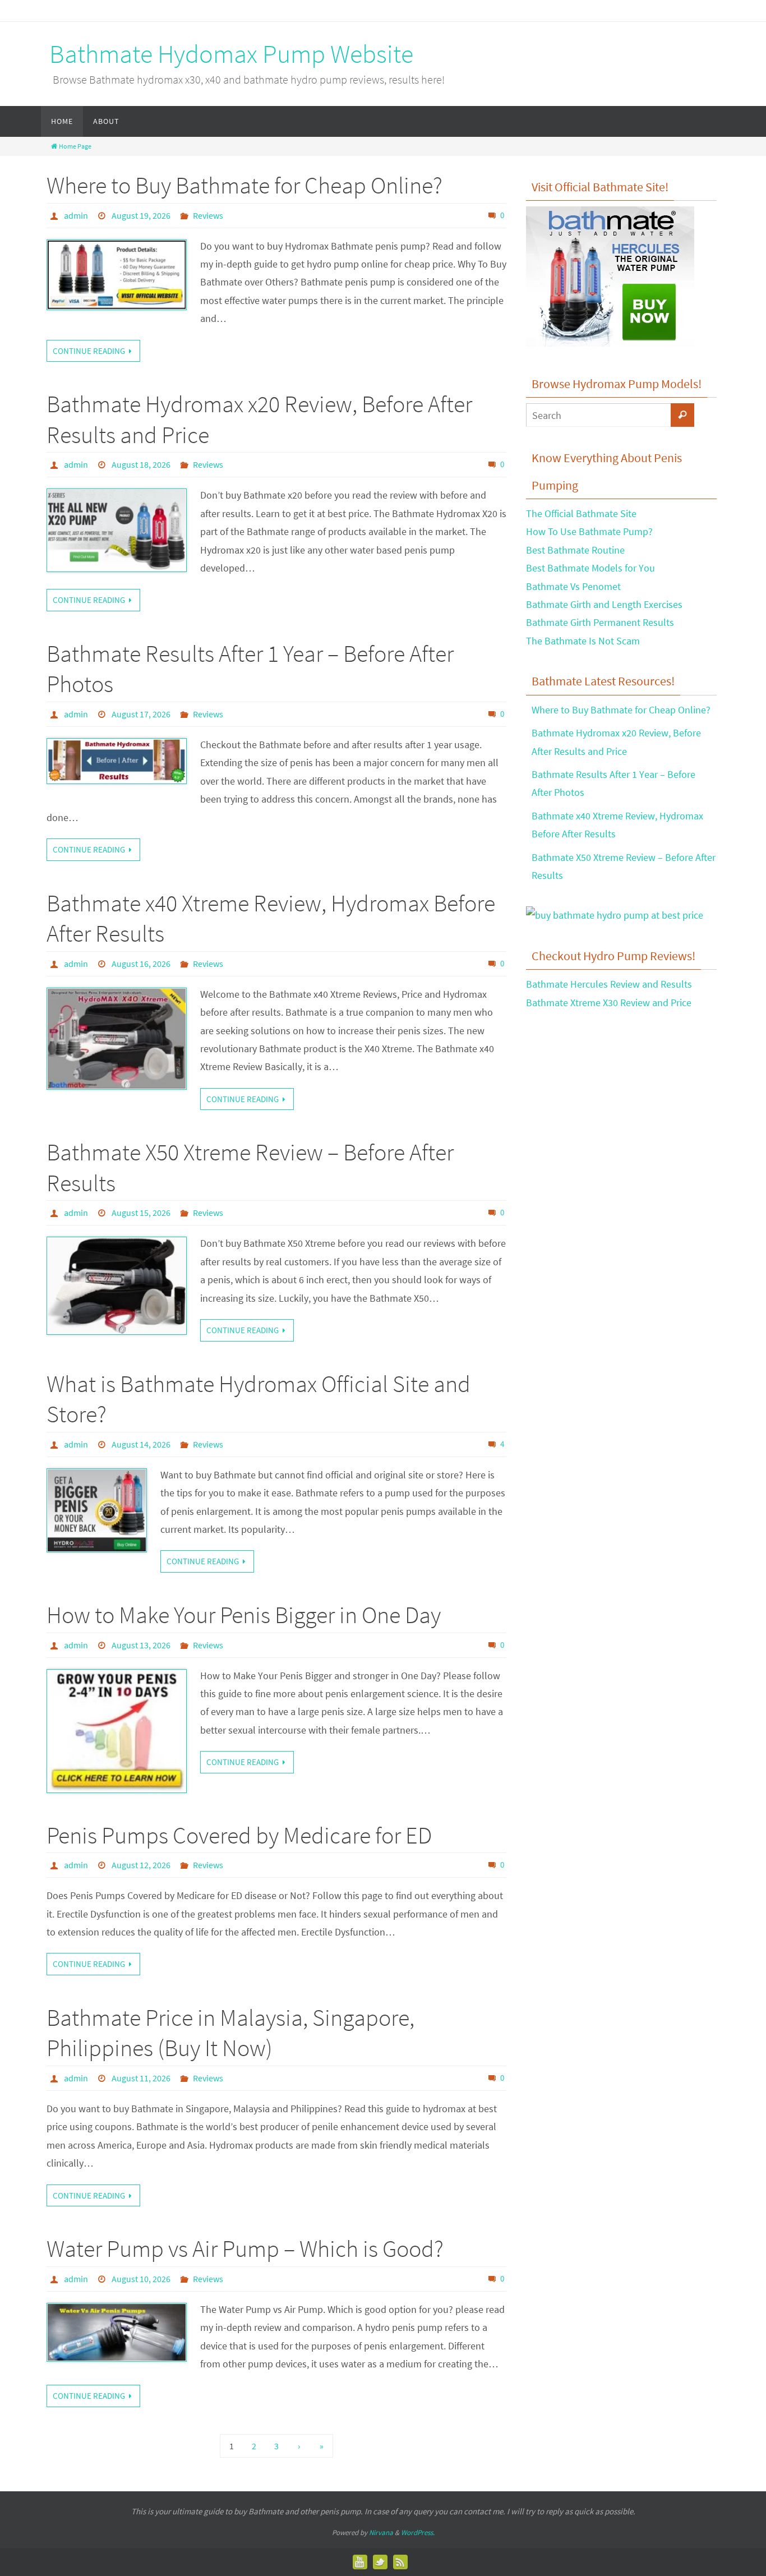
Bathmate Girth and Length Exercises (604, 604)
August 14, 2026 (141, 1444)
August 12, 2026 (141, 1865)
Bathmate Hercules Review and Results (609, 984)
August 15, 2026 (141, 1213)
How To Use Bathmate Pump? (589, 531)
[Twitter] (380, 2562)
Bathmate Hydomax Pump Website (231, 54)
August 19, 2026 (141, 215)
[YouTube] (360, 2562)
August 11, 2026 (141, 2078)
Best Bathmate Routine (575, 550)
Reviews (208, 215)
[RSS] (400, 2562)
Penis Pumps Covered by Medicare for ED (239, 1835)
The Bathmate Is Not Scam (583, 641)
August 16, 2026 (141, 964)
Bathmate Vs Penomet (573, 586)
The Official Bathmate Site (581, 513)
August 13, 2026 (141, 1645)
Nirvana (381, 2533)
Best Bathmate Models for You (590, 568)
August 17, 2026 (141, 714)
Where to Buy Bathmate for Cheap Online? (244, 185)
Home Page (75, 146)
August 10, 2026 (141, 2279)
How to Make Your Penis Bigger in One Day (244, 1615)
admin (76, 215)
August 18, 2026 (141, 464)
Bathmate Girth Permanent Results (600, 622)
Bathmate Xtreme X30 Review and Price (609, 1003)
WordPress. (418, 2533)
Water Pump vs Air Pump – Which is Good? (245, 2248)
